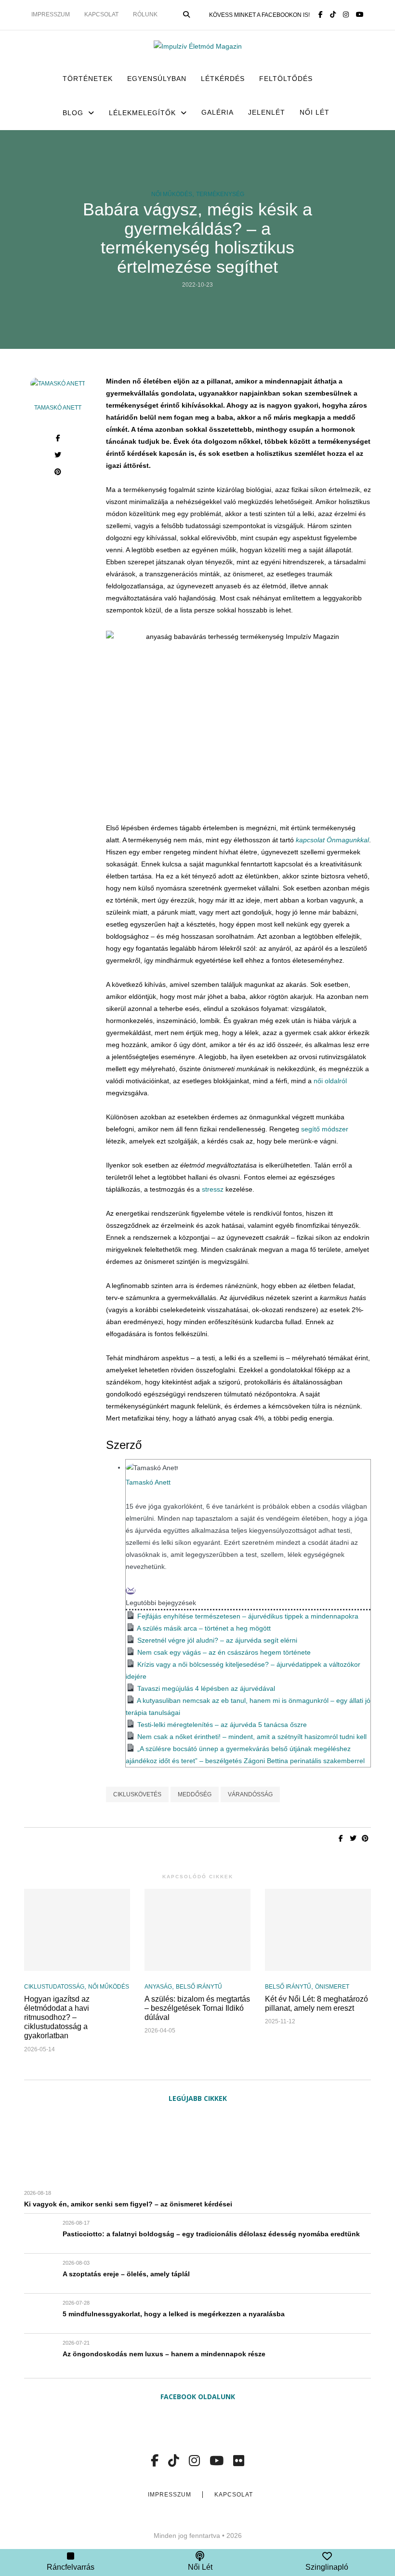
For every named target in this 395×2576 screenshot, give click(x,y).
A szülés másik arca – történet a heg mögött (204, 1628)
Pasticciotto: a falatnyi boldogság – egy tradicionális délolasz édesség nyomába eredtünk (211, 2234)
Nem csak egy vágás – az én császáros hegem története (224, 1652)
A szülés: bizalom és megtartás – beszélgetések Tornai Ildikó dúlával (197, 2008)
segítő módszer (325, 1129)
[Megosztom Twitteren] (58, 456)
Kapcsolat (101, 14)
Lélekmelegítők (142, 113)
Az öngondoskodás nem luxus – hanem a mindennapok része (164, 2354)
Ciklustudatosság (54, 1987)
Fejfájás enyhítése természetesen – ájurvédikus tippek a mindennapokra (248, 1616)
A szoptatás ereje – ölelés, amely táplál (126, 2274)
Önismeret (332, 1987)
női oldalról (330, 1081)
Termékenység (220, 194)
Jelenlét (267, 112)
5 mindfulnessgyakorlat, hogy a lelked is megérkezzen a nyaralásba (174, 2314)
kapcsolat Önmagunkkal (332, 840)
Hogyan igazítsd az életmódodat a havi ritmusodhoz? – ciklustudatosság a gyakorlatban (57, 2018)
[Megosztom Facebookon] (58, 439)
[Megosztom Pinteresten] (58, 473)
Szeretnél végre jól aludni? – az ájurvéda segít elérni (217, 1640)
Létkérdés (223, 79)
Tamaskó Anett (58, 408)
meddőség (195, 1794)
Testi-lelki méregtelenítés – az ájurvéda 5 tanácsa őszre (222, 1725)
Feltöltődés (286, 79)
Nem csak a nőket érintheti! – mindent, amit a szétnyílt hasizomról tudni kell (252, 1737)
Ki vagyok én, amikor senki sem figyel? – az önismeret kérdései (128, 2204)
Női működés (172, 194)
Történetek (88, 79)
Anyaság (158, 1987)
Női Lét (315, 112)
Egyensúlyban (157, 79)
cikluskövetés (137, 1794)
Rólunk (145, 14)
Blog (73, 113)
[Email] (131, 1591)
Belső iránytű (199, 1987)
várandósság (250, 1794)
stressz (213, 1189)
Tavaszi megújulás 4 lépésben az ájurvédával (206, 1688)
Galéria (217, 112)
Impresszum (51, 14)
